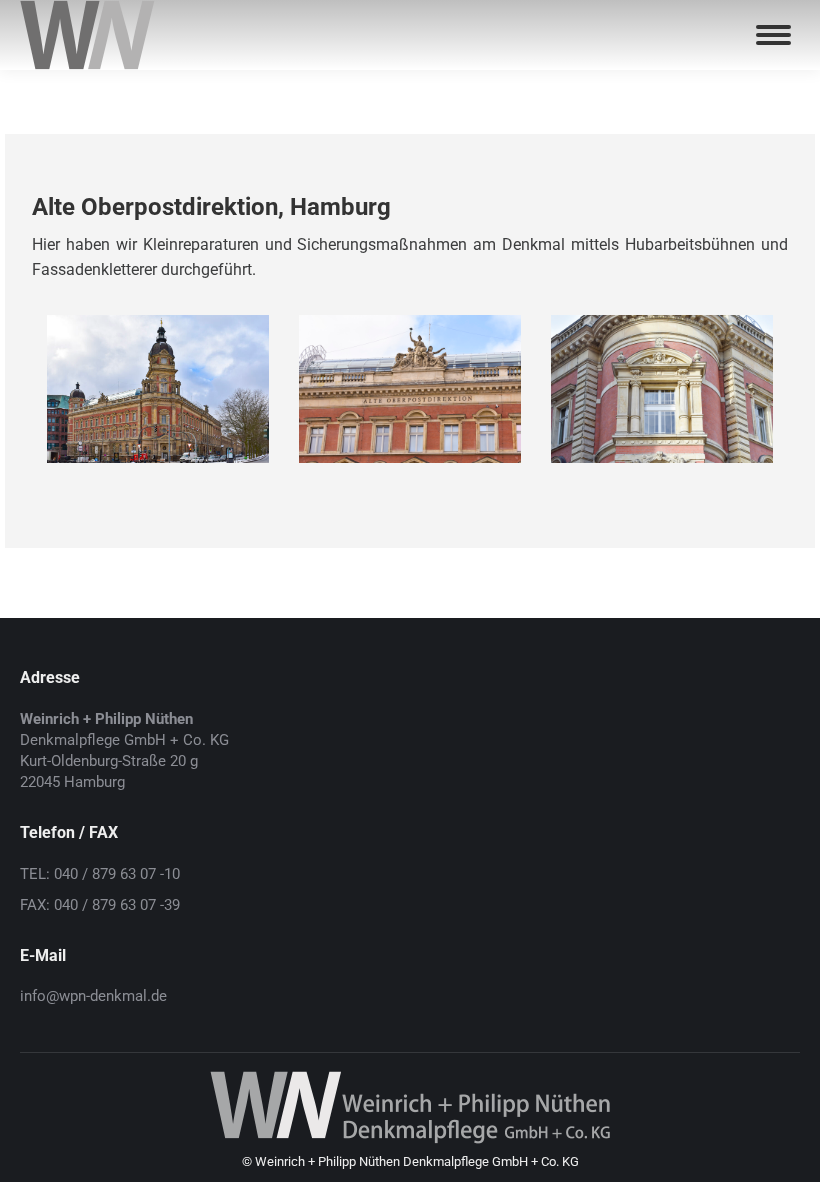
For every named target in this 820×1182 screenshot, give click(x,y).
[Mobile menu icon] (773, 35)
